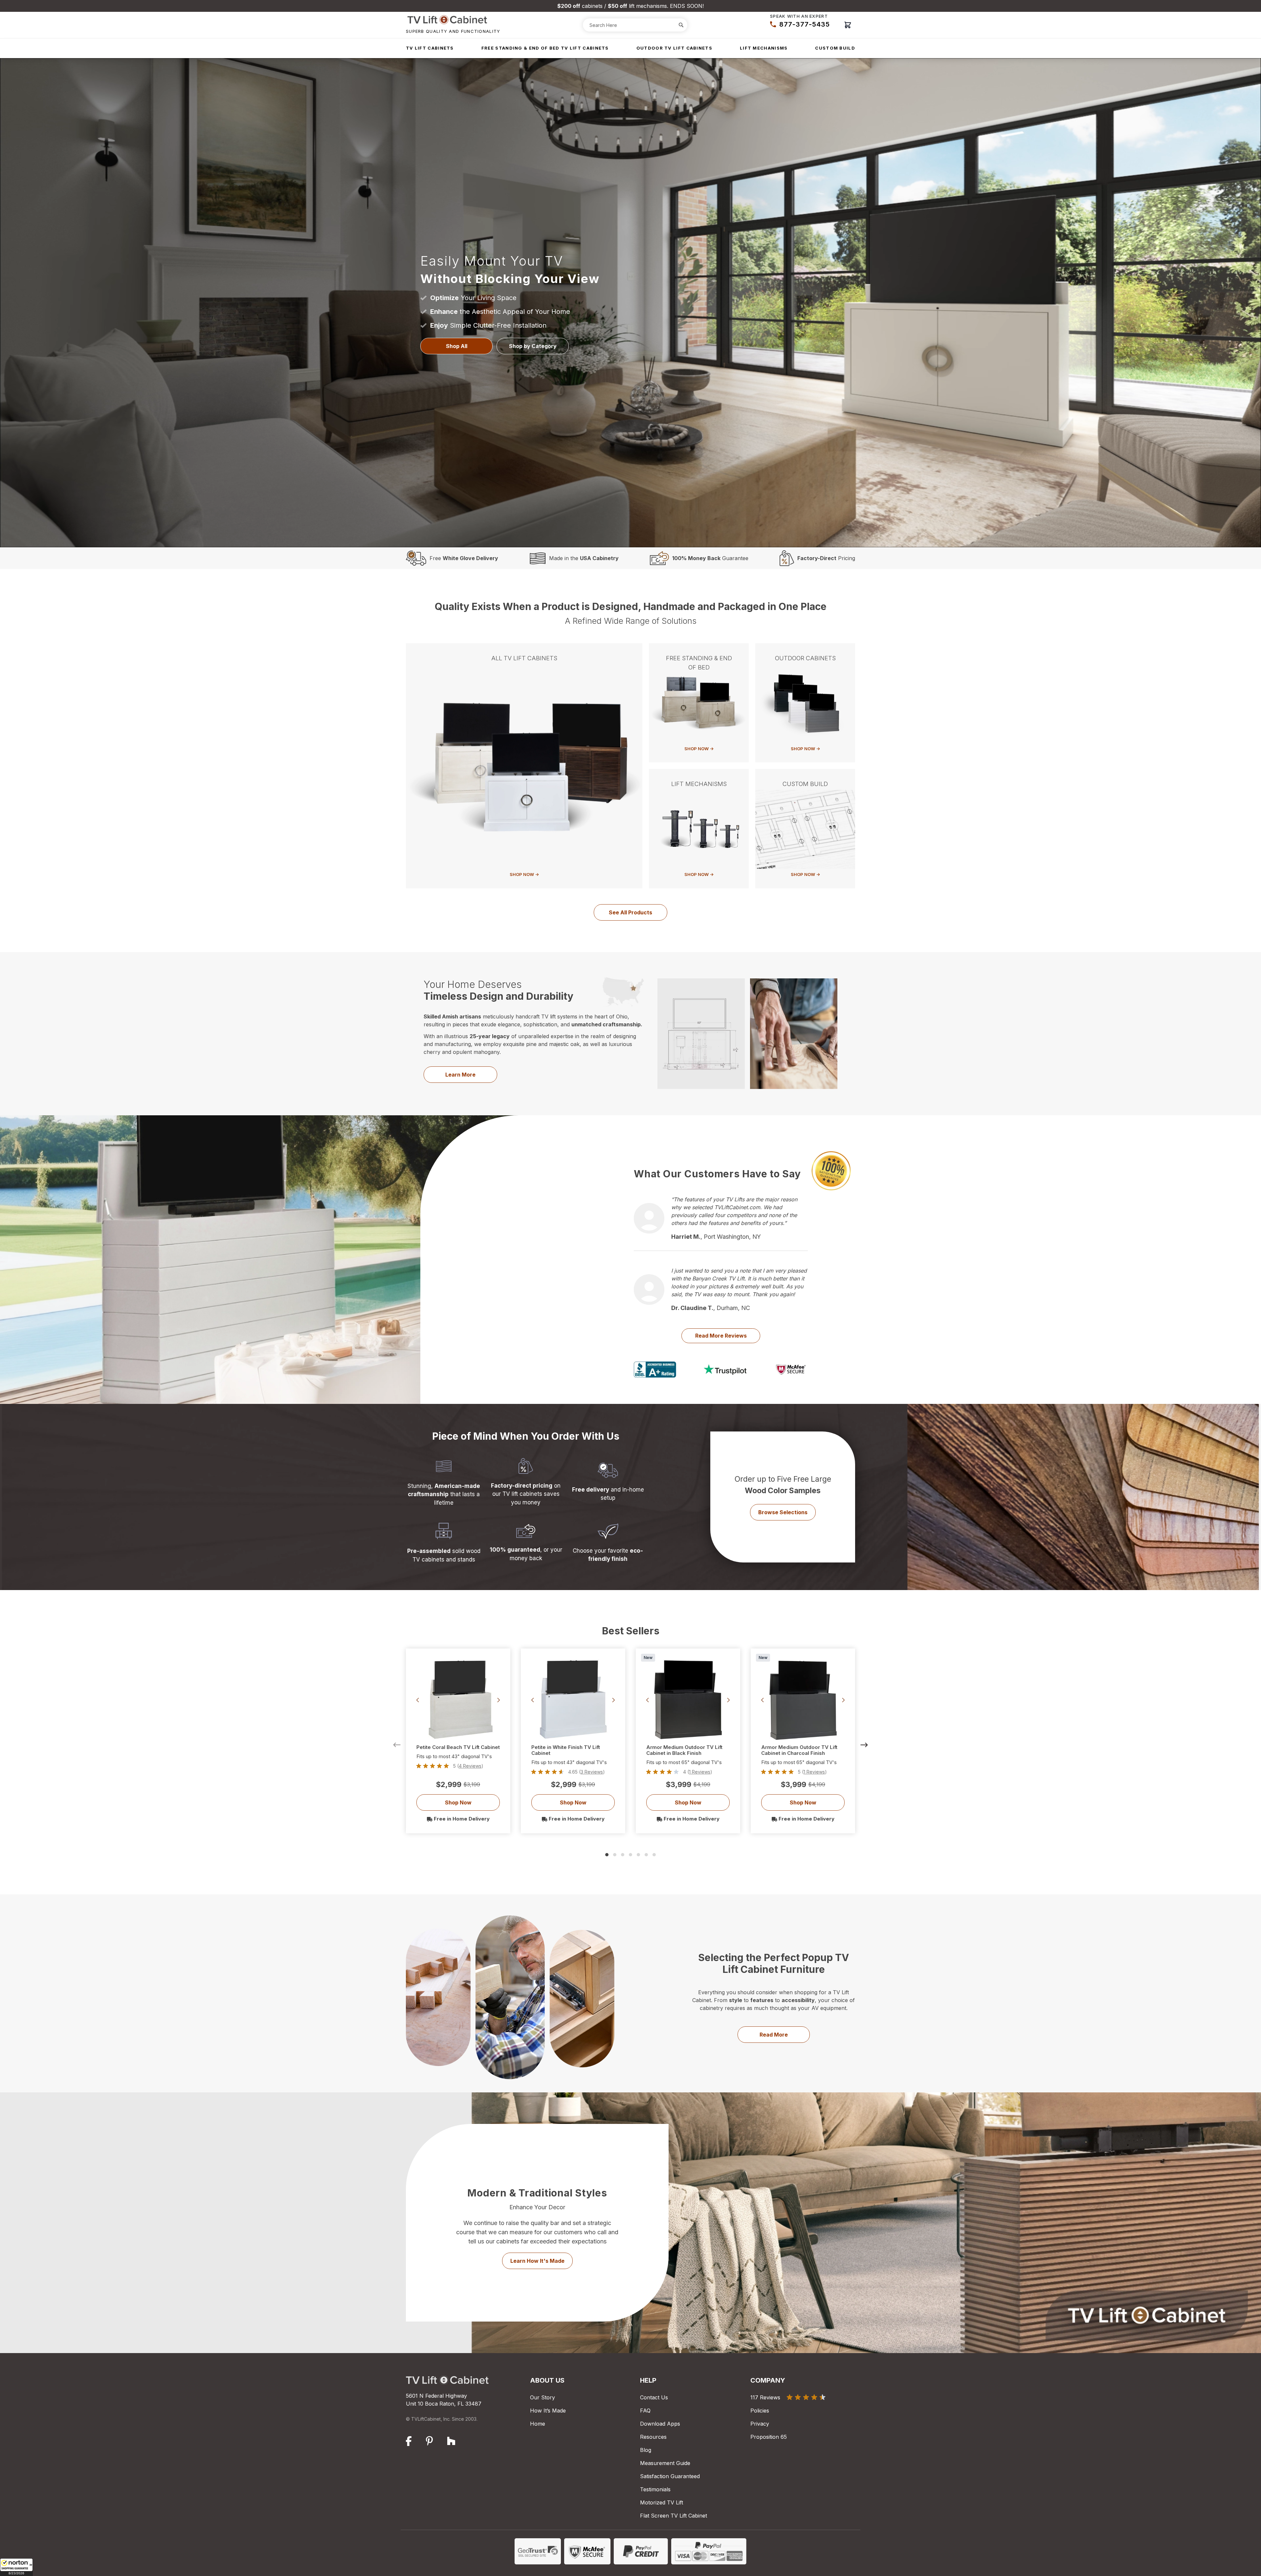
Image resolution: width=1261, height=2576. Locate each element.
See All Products (630, 912)
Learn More (460, 1075)
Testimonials (655, 2489)
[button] (16, 2567)
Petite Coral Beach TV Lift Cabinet (458, 1747)
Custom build (835, 48)
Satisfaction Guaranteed (670, 2476)
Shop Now (458, 1802)
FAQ (645, 2411)
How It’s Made (548, 2411)
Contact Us (654, 2397)
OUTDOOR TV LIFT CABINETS (674, 48)
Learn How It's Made (537, 2261)
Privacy (760, 2424)
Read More (774, 2035)
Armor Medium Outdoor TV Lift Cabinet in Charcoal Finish (799, 1750)
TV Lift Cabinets (430, 48)
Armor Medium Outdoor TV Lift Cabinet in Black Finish (684, 1750)
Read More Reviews (721, 1336)
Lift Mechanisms (764, 48)
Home (538, 2424)
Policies (760, 2411)
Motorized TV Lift (662, 2502)
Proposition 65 (769, 2437)
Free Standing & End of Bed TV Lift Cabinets (545, 48)
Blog (646, 2450)
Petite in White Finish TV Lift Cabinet (566, 1750)
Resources (653, 2437)
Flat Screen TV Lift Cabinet (674, 2516)
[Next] (864, 1745)
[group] (458, 1766)
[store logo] (453, 20)
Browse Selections (783, 1512)
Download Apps (660, 2424)
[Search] (681, 25)
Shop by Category (533, 346)
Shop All (457, 346)
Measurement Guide (665, 2463)
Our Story (542, 2397)
